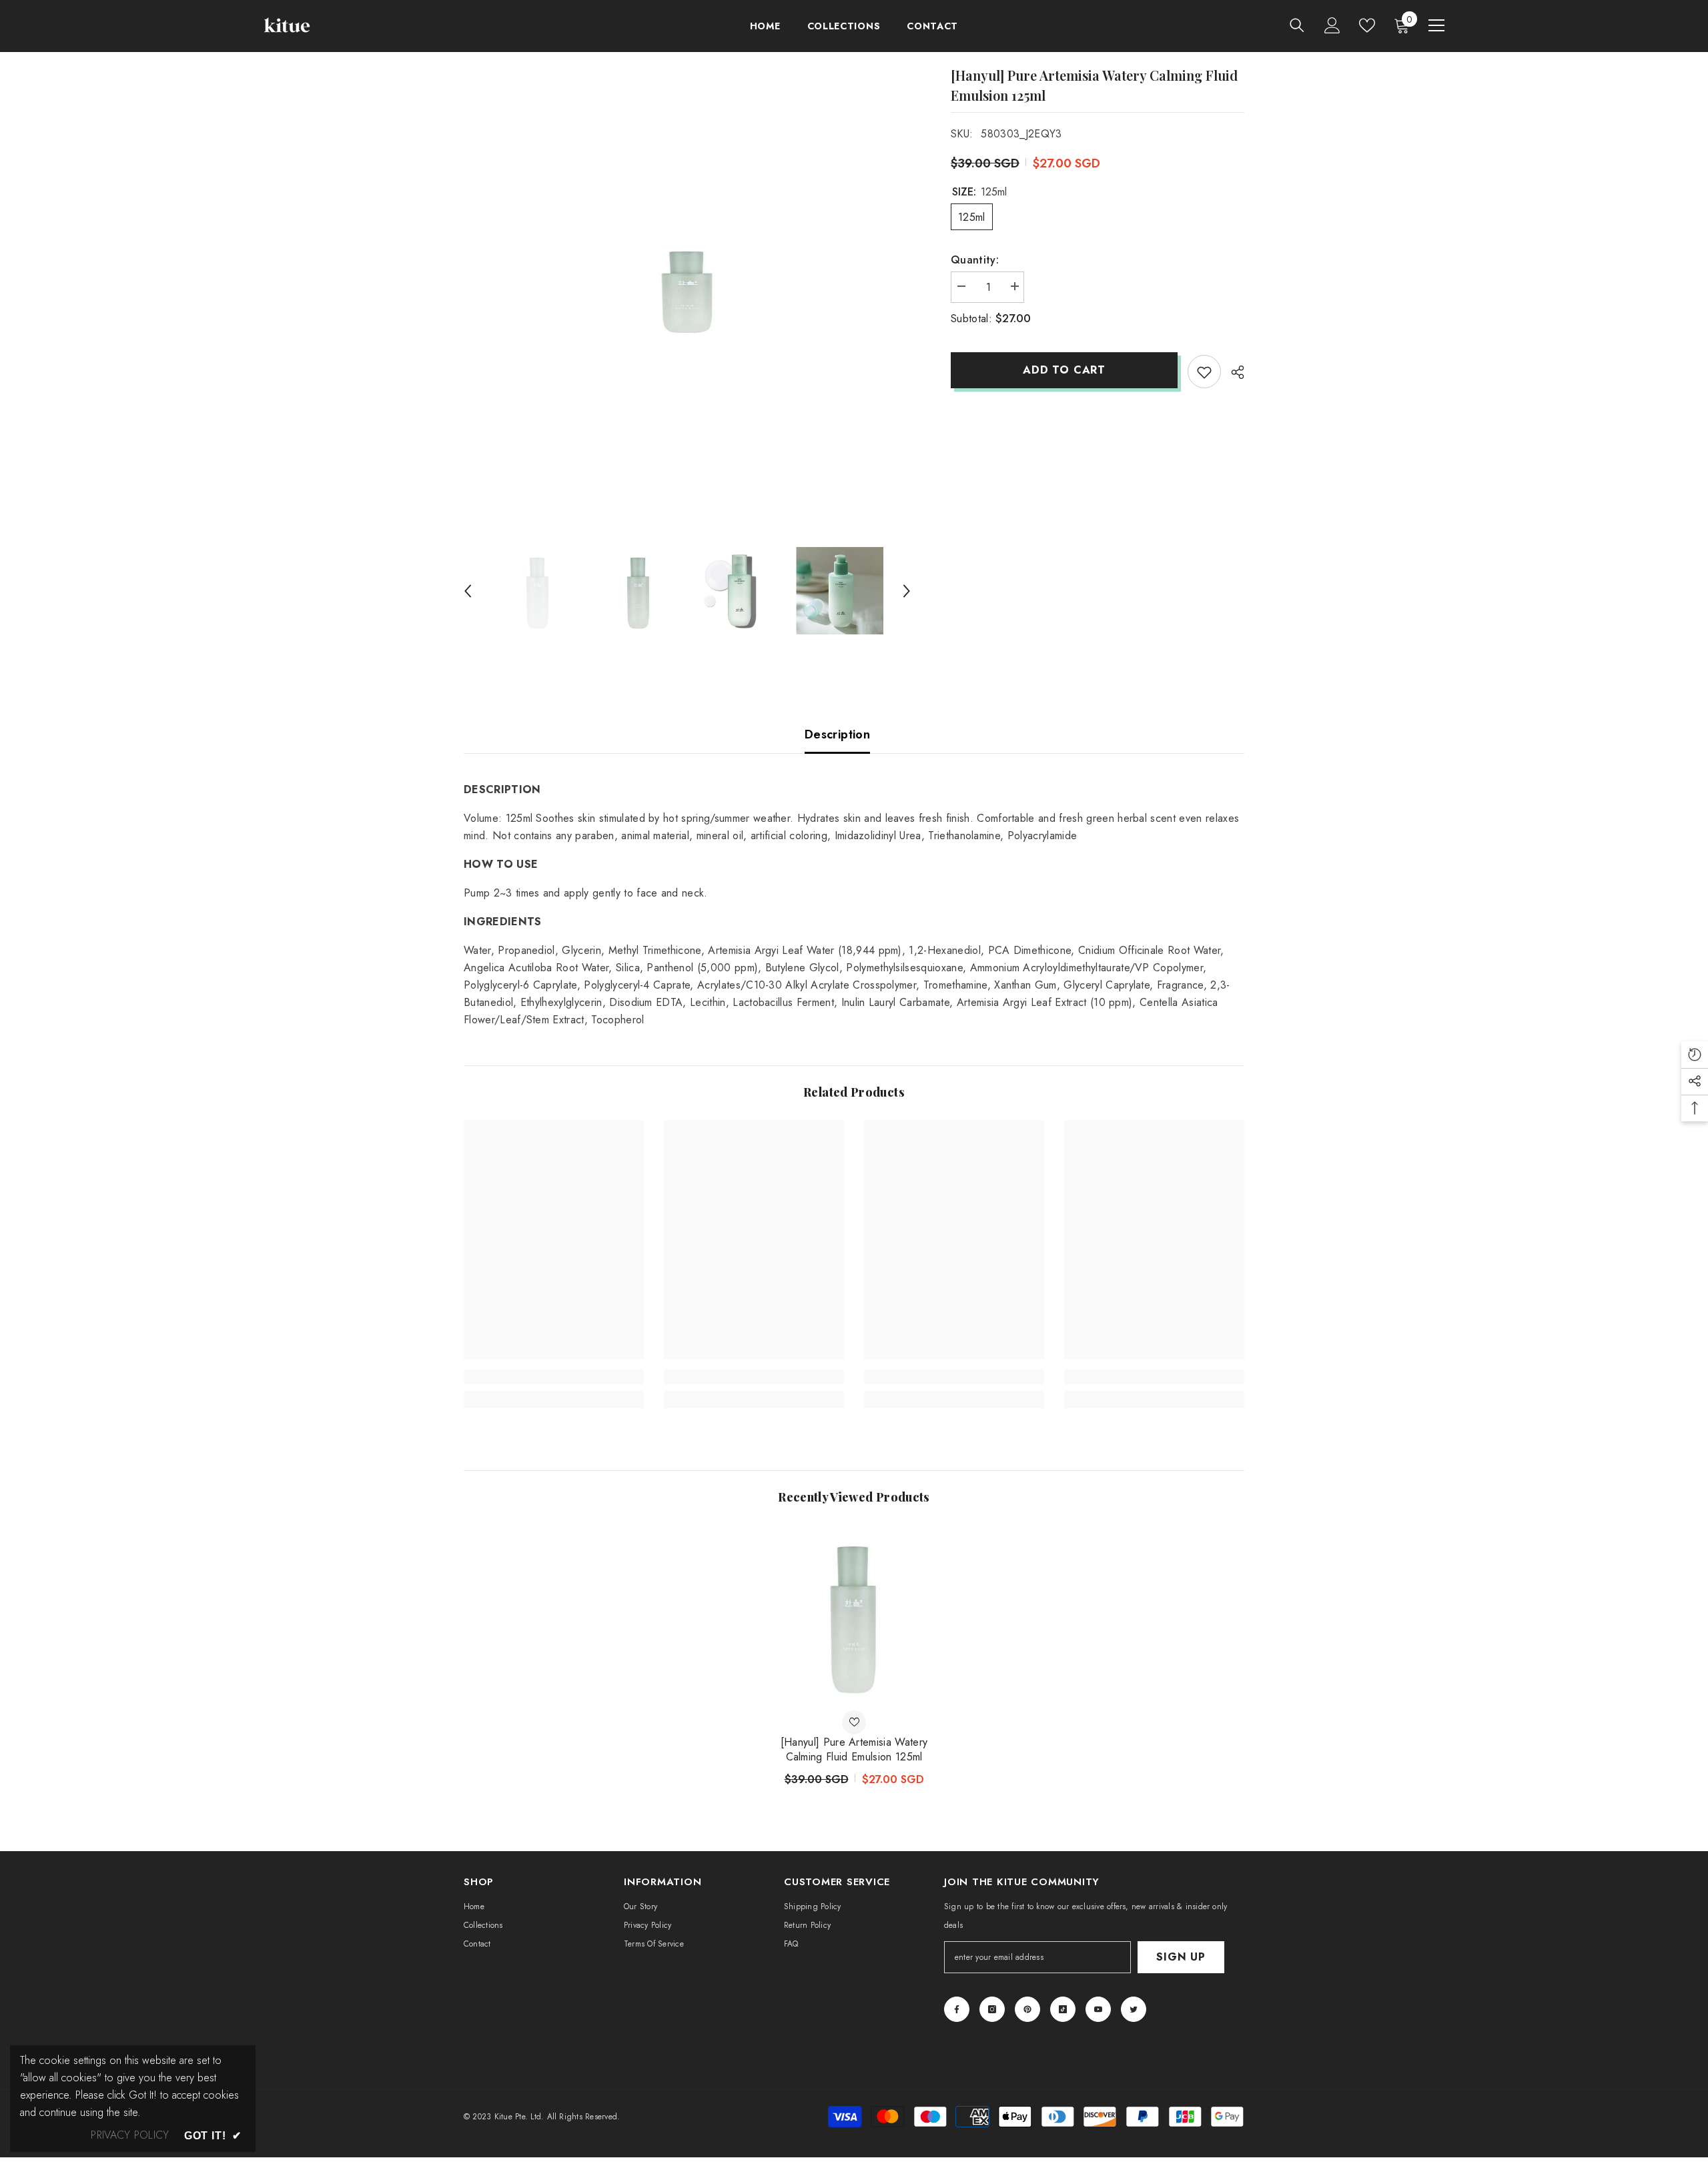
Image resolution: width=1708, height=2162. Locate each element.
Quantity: (975, 260)
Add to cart (1064, 370)
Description (837, 734)
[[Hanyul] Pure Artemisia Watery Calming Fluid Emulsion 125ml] (854, 1615)
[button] (468, 591)
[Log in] (1332, 25)
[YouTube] (1098, 2009)
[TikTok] (1063, 2009)
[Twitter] (1134, 2009)
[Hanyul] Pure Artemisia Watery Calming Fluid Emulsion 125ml (854, 1750)
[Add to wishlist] (1204, 372)
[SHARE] (1233, 372)
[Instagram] (992, 2009)
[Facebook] (957, 2009)
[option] (688, 290)
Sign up (1181, 1957)
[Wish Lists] (1367, 25)
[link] (554, 1377)
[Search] (1297, 25)
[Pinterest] (1027, 2009)
